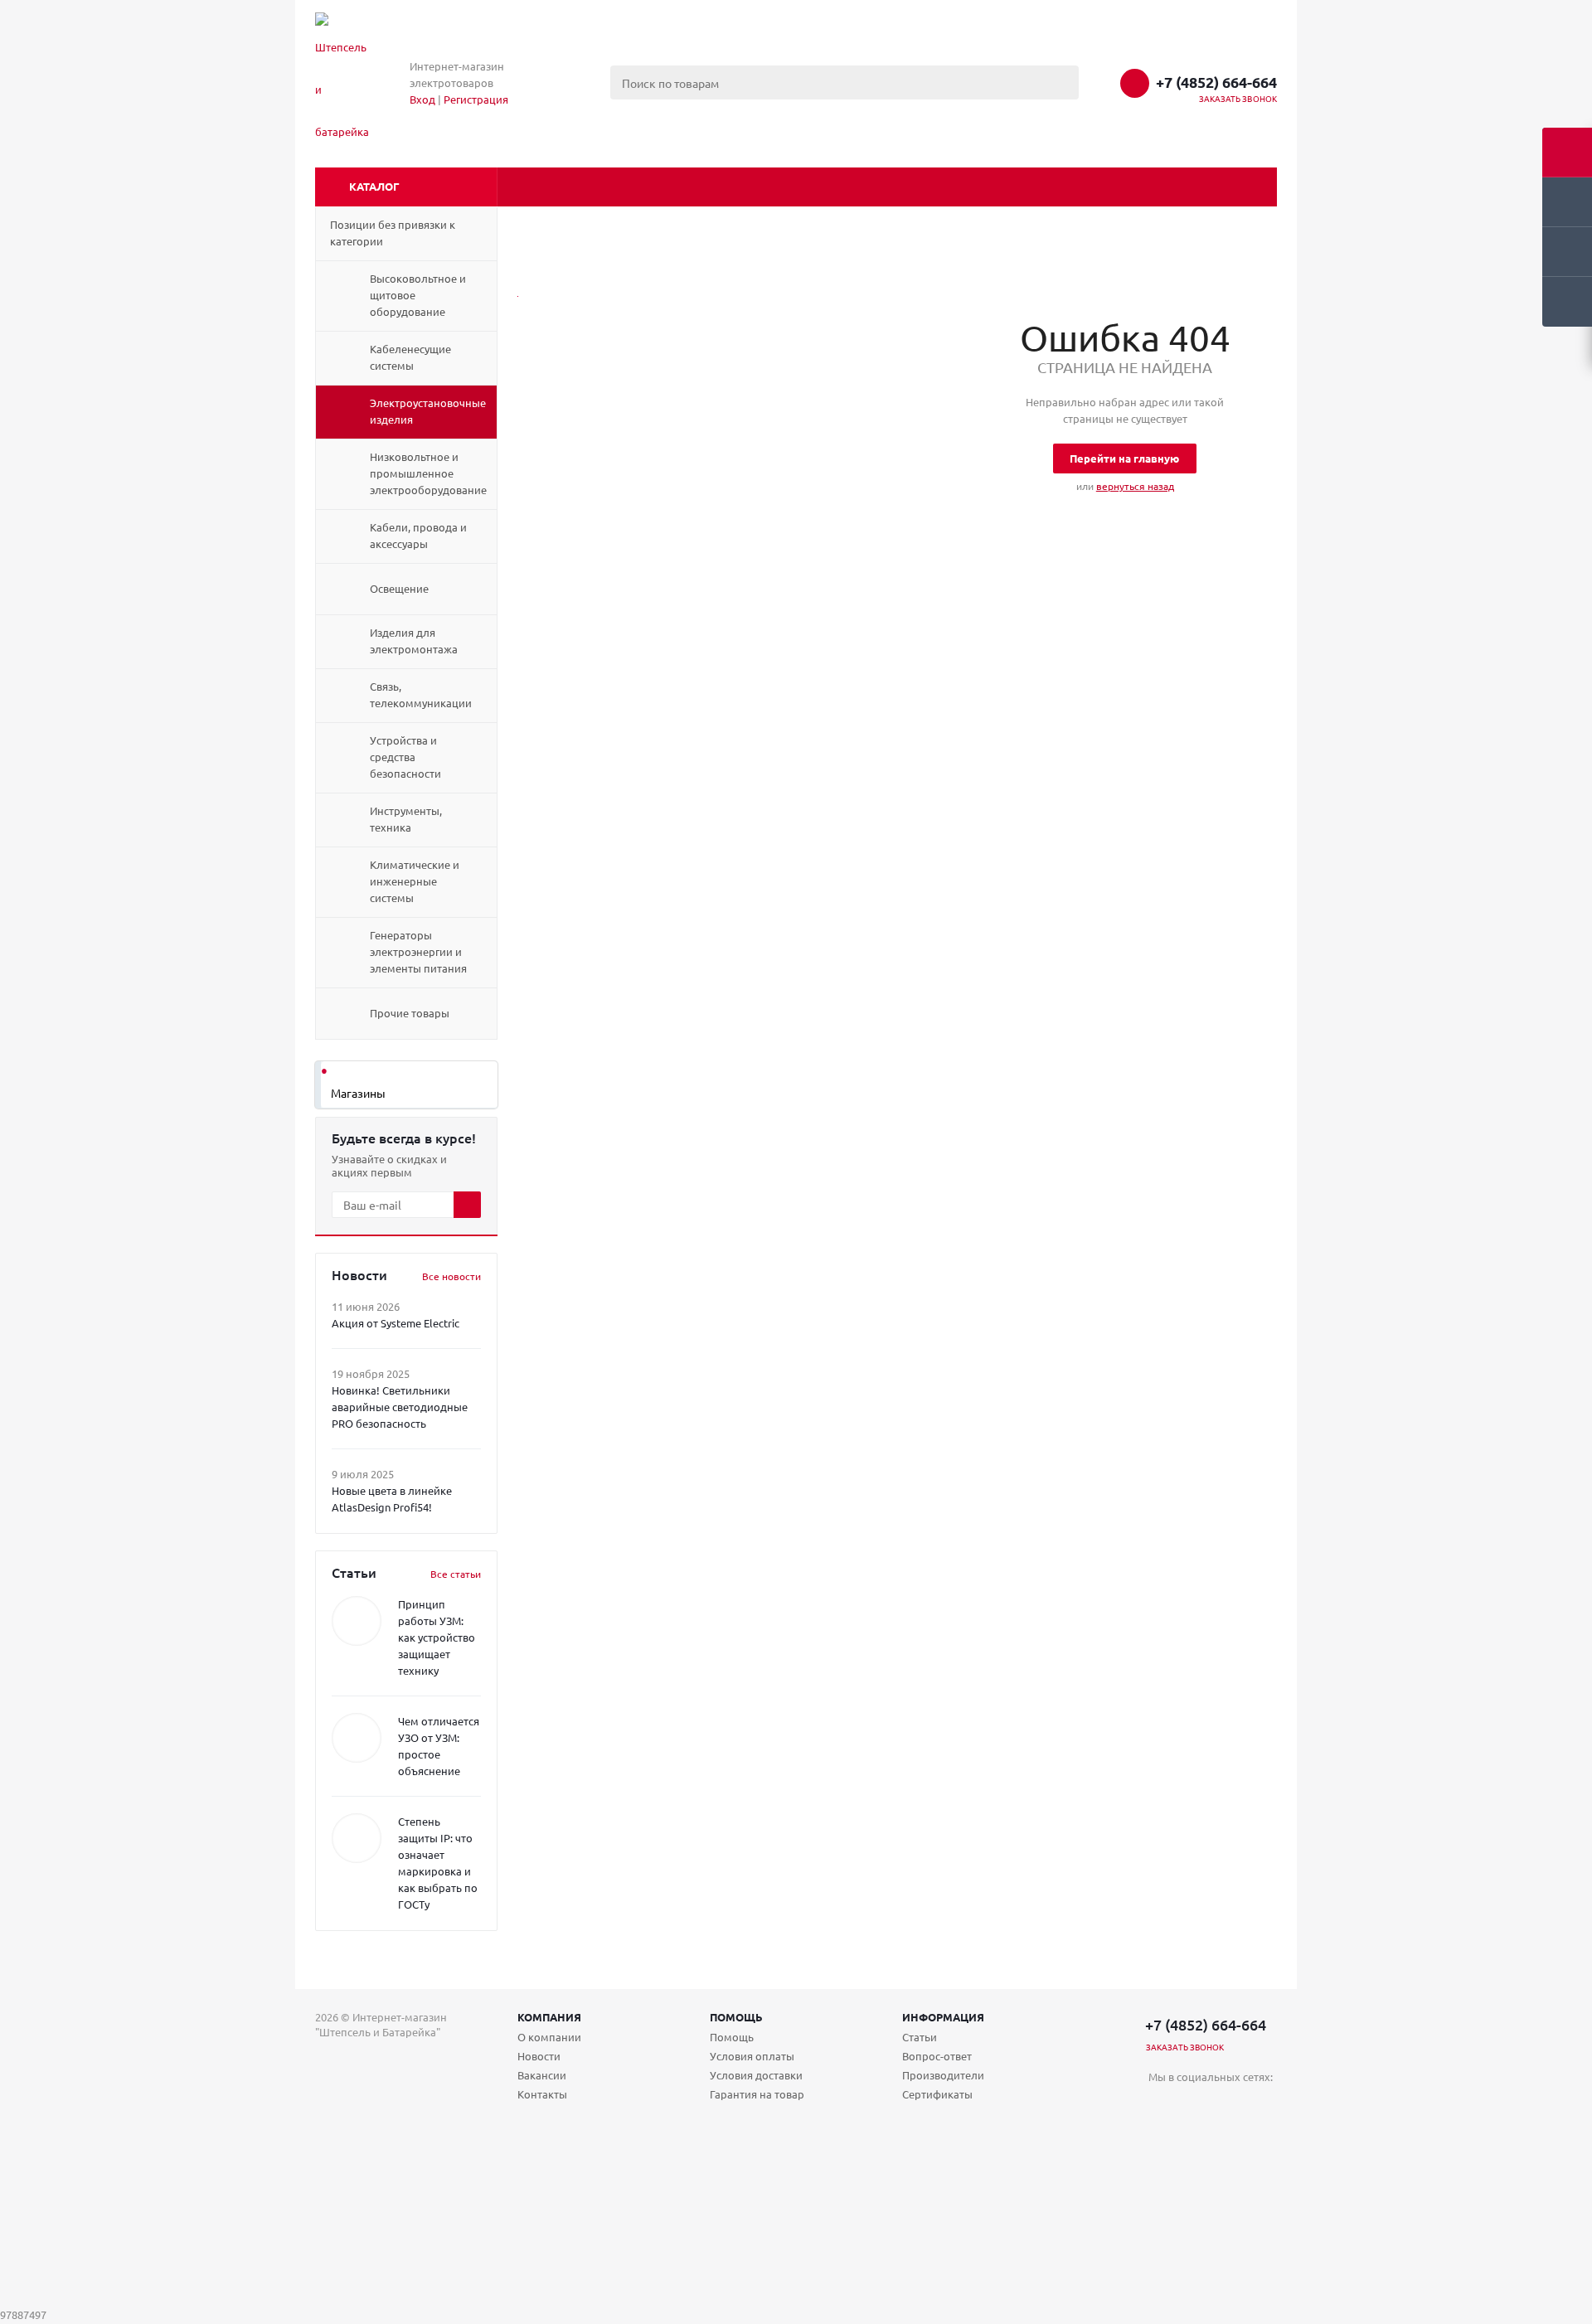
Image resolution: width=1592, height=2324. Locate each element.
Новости (539, 2056)
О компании (549, 2037)
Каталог (374, 186)
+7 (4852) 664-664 (1216, 82)
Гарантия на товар (757, 2094)
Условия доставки (756, 2075)
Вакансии (542, 2075)
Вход (422, 99)
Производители (943, 2075)
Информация (943, 2017)
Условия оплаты (752, 2056)
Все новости (451, 1276)
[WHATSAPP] (1229, 2105)
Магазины (358, 1093)
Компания (549, 2017)
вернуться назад (1135, 486)
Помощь (736, 2017)
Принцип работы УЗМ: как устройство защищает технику (437, 1637)
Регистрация (476, 99)
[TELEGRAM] (1195, 2105)
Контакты (542, 2094)
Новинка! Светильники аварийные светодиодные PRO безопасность (400, 1407)
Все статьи (456, 1574)
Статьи (920, 2037)
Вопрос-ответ (937, 2056)
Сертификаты (937, 2094)
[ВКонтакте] (1161, 2105)
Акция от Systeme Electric (396, 1323)
